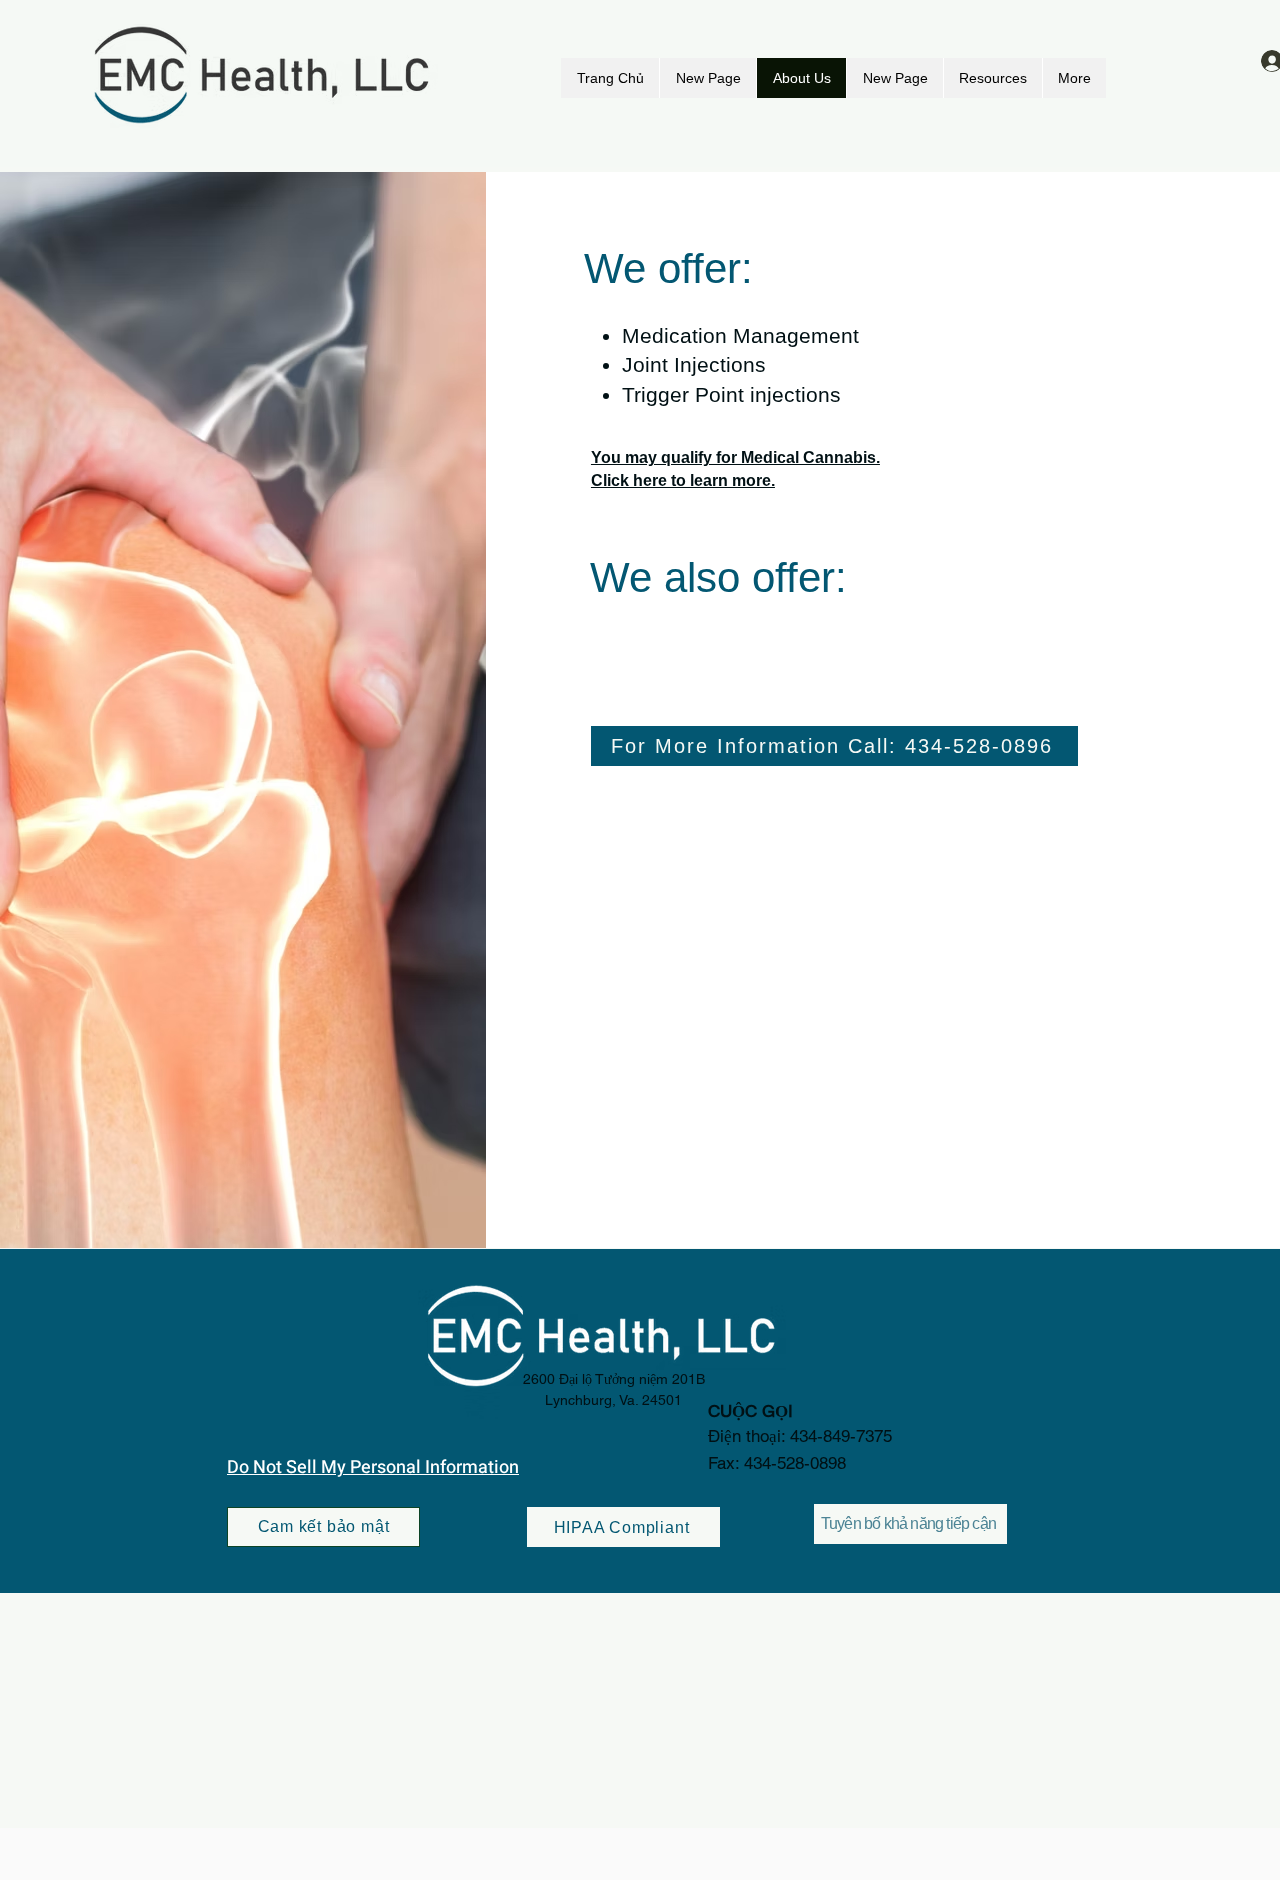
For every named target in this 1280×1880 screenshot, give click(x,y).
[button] (992, 78)
